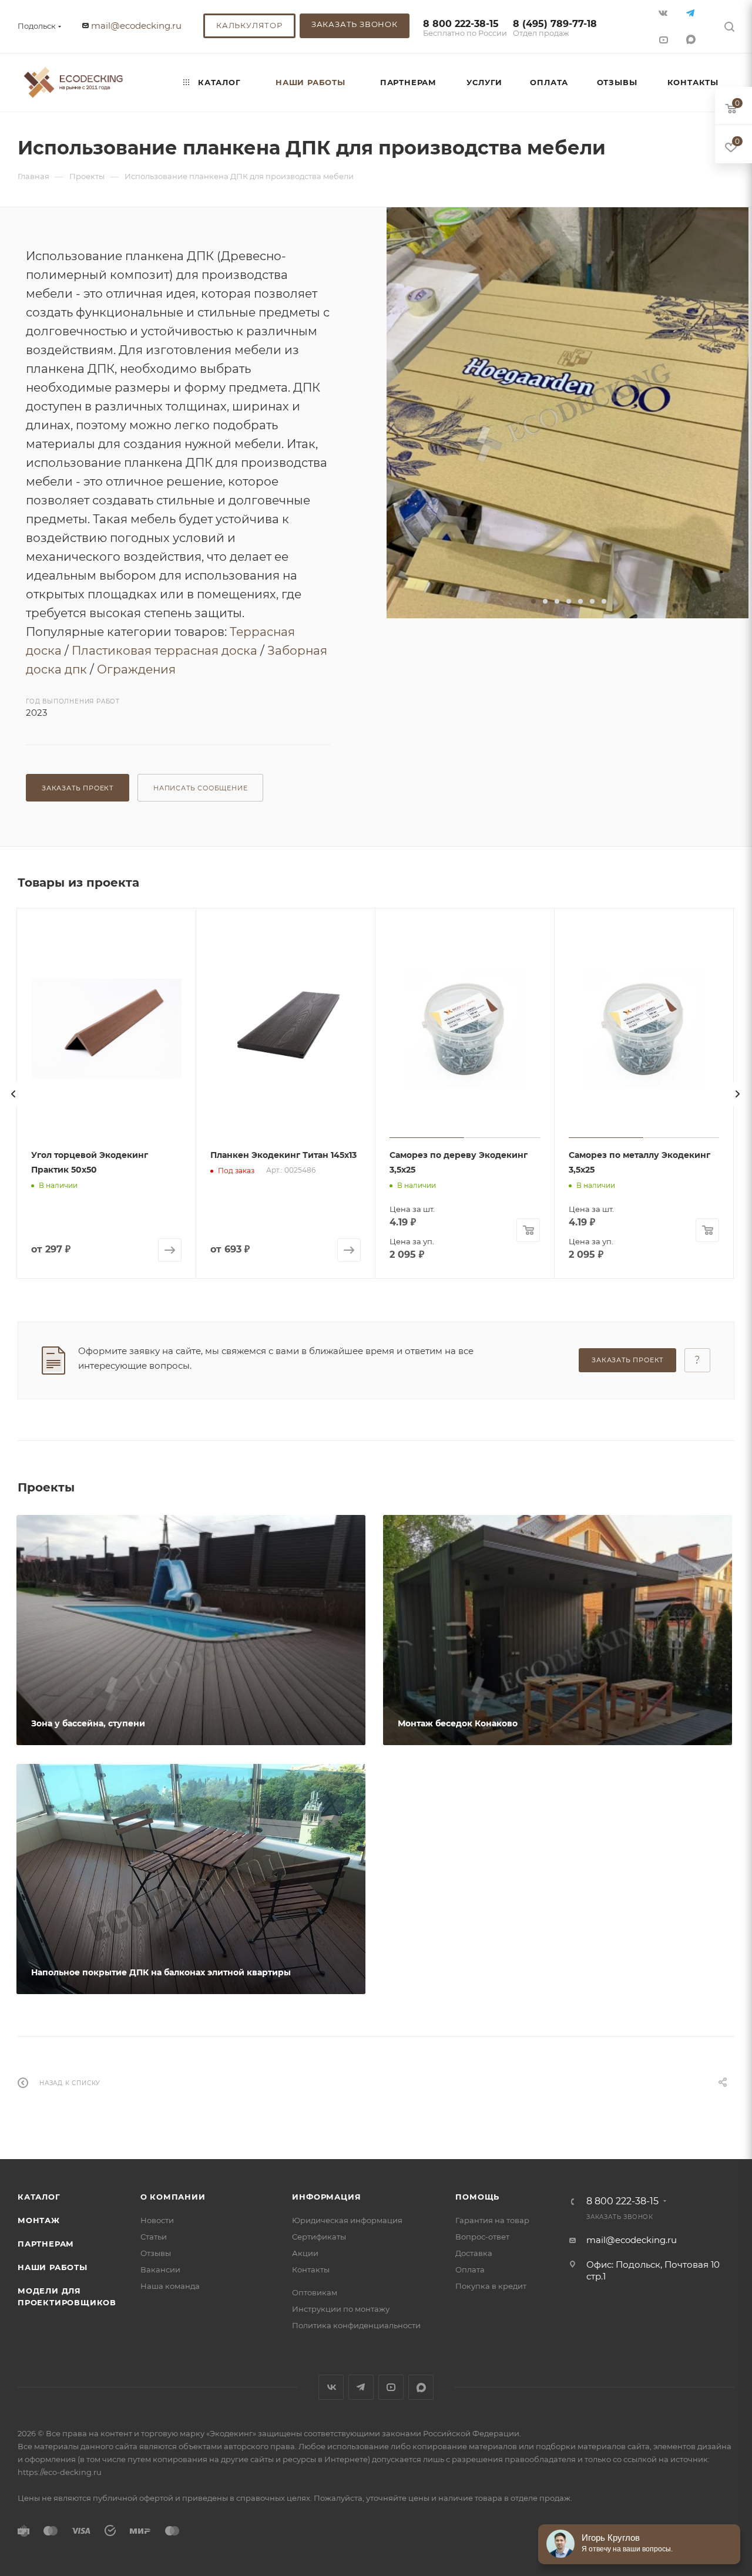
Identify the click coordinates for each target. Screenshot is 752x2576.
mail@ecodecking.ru (136, 26)
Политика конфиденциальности (356, 2325)
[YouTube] (664, 39)
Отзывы (156, 2253)
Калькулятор (249, 25)
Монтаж (39, 2220)
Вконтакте (331, 2387)
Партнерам (46, 2244)
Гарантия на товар (492, 2220)
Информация (326, 2197)
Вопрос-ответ (482, 2237)
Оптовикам (315, 2292)
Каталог (39, 2197)
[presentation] (14, 1094)
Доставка (474, 2253)
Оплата (470, 2269)
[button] (533, 601)
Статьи (154, 2237)
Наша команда (170, 2286)
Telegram (361, 2387)
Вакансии (160, 2269)
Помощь (477, 2197)
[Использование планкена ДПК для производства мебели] (568, 413)
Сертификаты (319, 2237)
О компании (173, 2197)
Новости (157, 2220)
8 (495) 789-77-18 (555, 28)
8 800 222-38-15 (465, 28)
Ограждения (136, 669)
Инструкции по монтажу (341, 2309)
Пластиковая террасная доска (164, 651)
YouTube (391, 2387)
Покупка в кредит (491, 2286)
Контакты (311, 2269)
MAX (692, 39)
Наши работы (53, 2267)
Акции (305, 2253)
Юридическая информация (347, 2220)
